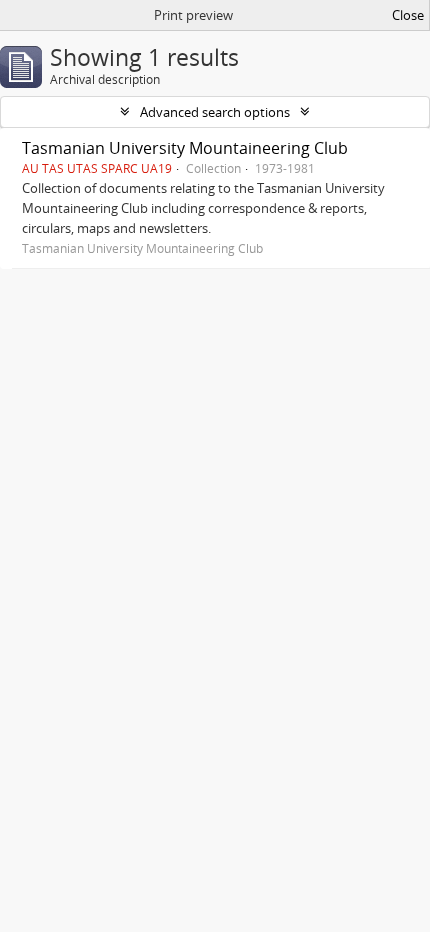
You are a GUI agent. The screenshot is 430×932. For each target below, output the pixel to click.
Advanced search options (215, 112)
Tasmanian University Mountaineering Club (185, 148)
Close (408, 15)
